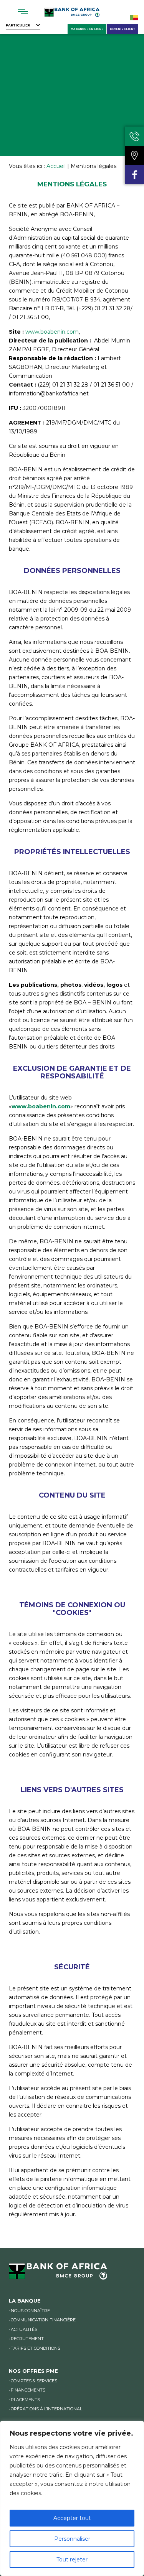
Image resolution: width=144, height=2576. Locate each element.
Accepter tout (72, 2518)
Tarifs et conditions (36, 2348)
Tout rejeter (72, 2560)
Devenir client (122, 29)
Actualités (24, 2329)
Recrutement (27, 2339)
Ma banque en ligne (87, 29)
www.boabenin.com (52, 332)
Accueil (56, 166)
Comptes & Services (34, 2381)
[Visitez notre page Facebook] (134, 174)
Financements (28, 2390)
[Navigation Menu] (23, 12)
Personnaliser (72, 2539)
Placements (25, 2400)
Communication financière (43, 2320)
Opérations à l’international (46, 2409)
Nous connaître (30, 2311)
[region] (72, 2498)
